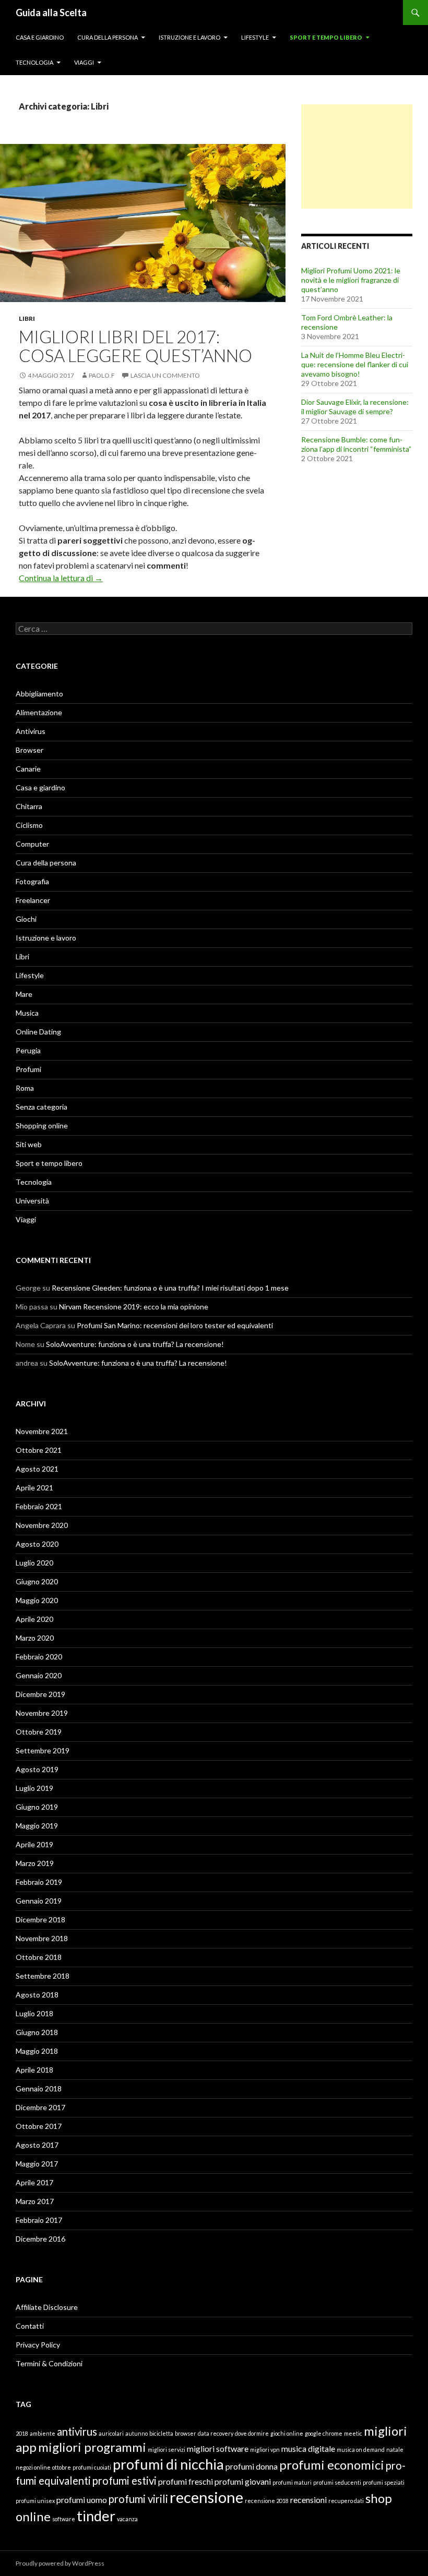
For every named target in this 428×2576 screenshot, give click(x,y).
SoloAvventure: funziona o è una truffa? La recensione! (135, 1344)
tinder (96, 2516)
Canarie (28, 769)
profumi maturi (292, 2482)
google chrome (324, 2433)
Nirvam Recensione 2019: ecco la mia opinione (134, 1307)
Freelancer (33, 900)
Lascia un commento (165, 375)
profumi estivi (124, 2481)
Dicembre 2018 (40, 1919)
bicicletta (161, 2433)
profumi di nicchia (168, 2464)
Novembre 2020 (42, 1525)
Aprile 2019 (34, 1844)
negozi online (33, 2467)
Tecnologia (34, 62)
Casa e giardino (40, 37)
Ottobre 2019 (39, 1732)
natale (395, 2449)
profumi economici (332, 2465)
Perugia (28, 1050)
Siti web (29, 1144)
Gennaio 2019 (39, 1901)
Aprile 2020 (34, 1619)
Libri (27, 318)
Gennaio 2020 (39, 1675)
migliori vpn (265, 2449)
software (64, 2519)
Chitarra (29, 806)
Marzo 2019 (35, 1863)
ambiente (43, 2433)
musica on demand (361, 2449)
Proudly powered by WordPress (60, 2563)
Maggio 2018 (37, 2051)
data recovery (216, 2433)
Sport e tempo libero (326, 37)
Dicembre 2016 (40, 2239)
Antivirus (31, 731)
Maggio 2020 (37, 1600)
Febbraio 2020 (39, 1657)
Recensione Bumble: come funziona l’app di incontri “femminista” (356, 444)
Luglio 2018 (34, 2013)
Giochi (26, 919)
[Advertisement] (357, 157)
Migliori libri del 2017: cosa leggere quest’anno (135, 346)
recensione (206, 2497)
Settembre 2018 (43, 1976)
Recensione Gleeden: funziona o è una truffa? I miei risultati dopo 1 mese (170, 1288)
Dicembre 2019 (40, 1694)
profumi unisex (35, 2501)
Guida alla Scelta (51, 13)
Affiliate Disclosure (47, 2307)
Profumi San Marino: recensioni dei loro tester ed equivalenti (175, 1325)
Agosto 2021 (37, 1469)
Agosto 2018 (37, 1995)
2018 (22, 2433)
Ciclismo (29, 825)
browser (186, 2433)
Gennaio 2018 (39, 2089)
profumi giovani (243, 2481)
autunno (136, 2433)
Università (32, 1201)
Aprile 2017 (34, 2182)
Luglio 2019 (34, 1788)
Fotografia (32, 881)
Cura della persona (108, 37)
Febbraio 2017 (39, 2220)
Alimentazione (39, 712)
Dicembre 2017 (40, 2107)
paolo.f (102, 375)
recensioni (308, 2500)
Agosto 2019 (37, 1769)
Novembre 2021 (42, 1431)
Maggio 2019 (37, 1826)
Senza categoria (41, 1107)
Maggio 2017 (37, 2164)
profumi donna (252, 2466)
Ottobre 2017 (39, 2126)
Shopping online (42, 1126)
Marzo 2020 (35, 1638)
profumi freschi (186, 2481)
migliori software (218, 2448)
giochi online (287, 2433)
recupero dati (346, 2501)
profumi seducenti (337, 2482)
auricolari (111, 2433)
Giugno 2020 (37, 1581)
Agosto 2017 (37, 2145)
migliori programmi (92, 2447)
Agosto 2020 (37, 1544)
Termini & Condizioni (49, 2363)
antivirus (77, 2431)
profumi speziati (384, 2482)
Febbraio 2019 (39, 1882)
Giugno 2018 (37, 2032)
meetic (353, 2433)
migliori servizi (167, 2449)
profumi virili (138, 2499)
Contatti (30, 2326)
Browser (29, 750)
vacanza (127, 2519)
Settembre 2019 (43, 1750)
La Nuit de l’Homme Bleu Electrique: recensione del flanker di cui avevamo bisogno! (355, 364)
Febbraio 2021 (39, 1506)
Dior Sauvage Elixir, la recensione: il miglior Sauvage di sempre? (355, 407)
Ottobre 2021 (39, 1450)
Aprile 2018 (34, 2070)
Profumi (28, 1069)
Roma (25, 1088)
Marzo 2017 (35, 2201)
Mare (24, 994)
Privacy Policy (38, 2345)
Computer (32, 844)
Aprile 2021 (34, 1488)
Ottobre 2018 (39, 1957)
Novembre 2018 (42, 1938)
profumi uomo (82, 2500)
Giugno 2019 (37, 1807)
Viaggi (84, 62)
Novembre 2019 (42, 1713)
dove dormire (252, 2433)
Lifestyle (255, 37)
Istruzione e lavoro (189, 37)
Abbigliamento (39, 694)
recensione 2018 (267, 2501)
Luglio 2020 (34, 1563)
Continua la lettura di (61, 578)
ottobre (62, 2467)
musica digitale (308, 2448)
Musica (27, 1013)
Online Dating (38, 1032)
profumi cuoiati (92, 2467)
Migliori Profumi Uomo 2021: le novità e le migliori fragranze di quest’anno (351, 280)
